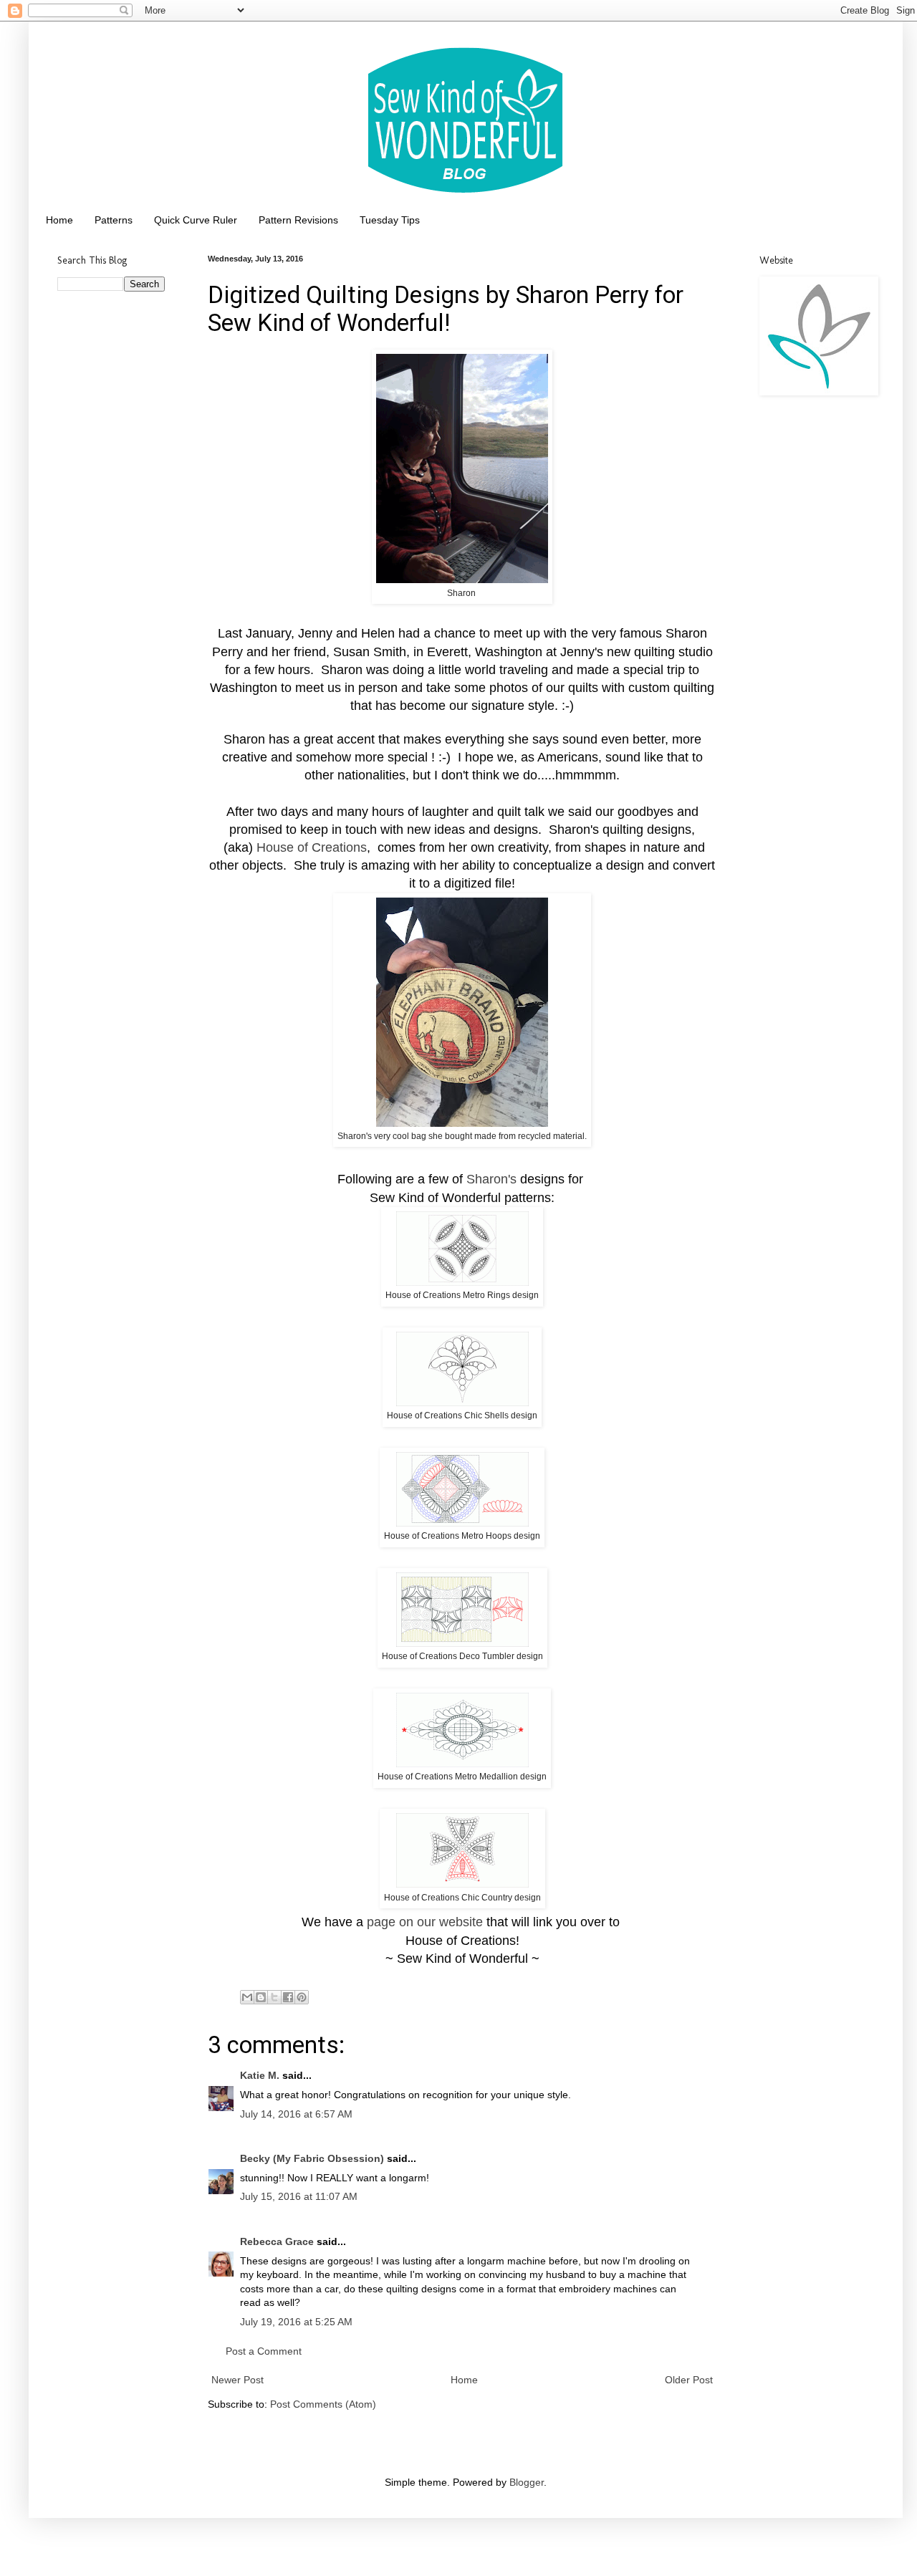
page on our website (425, 1922)
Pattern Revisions (298, 220)
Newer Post (237, 2380)
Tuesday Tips (390, 220)
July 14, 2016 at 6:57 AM (296, 2114)
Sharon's (491, 1179)
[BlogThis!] (261, 1997)
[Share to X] (274, 1997)
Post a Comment (264, 2351)
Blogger (527, 2482)
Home (59, 220)
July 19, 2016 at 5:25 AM (296, 2322)
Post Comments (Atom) (323, 2404)
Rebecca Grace (277, 2241)
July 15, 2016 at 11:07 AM (299, 2196)
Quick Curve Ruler (196, 220)
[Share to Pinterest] (302, 1997)
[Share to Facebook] (288, 1997)
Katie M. (260, 2075)
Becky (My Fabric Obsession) (312, 2158)
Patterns (114, 220)
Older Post (689, 2380)
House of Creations (312, 847)
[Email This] (247, 1997)
